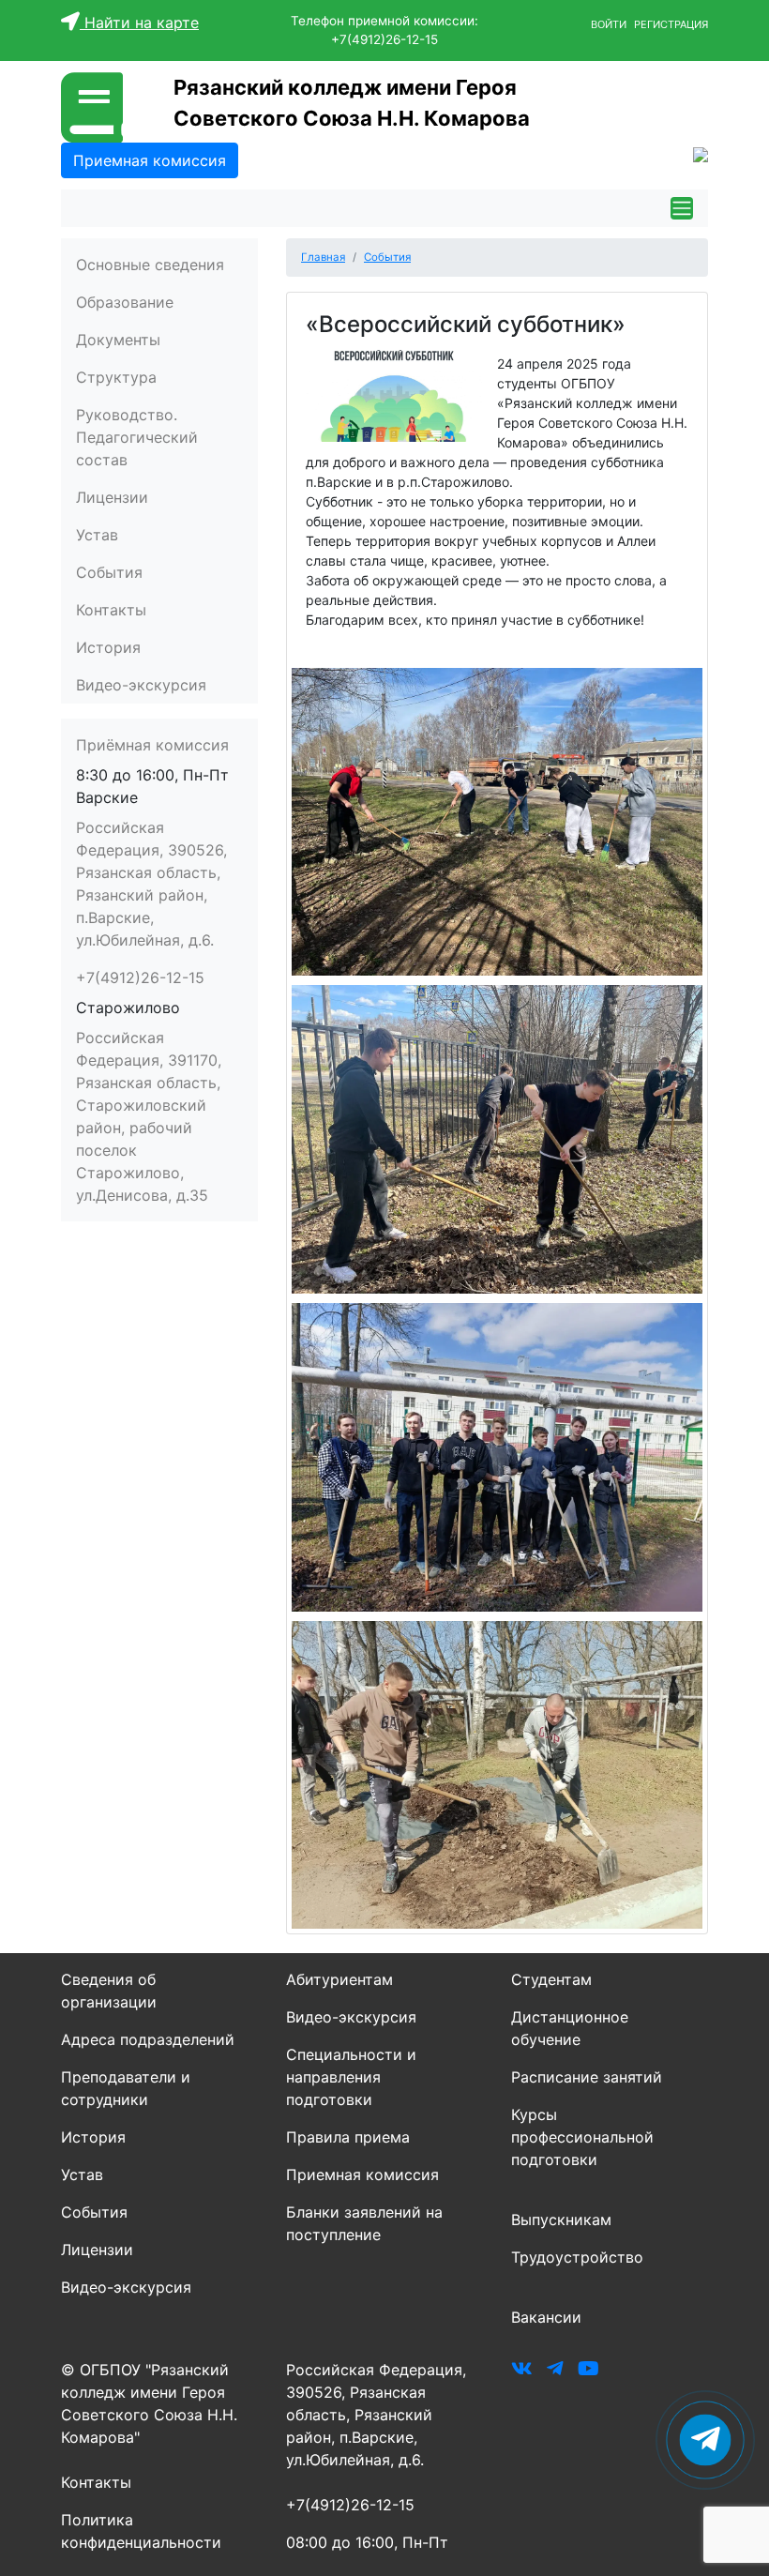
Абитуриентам (339, 1979)
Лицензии (112, 497)
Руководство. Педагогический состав (137, 437)
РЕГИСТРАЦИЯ (671, 24)
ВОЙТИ (610, 24)
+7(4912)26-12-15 (140, 977)
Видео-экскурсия (141, 685)
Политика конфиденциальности (141, 2531)
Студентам (551, 1979)
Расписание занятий (587, 2077)
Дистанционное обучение (570, 2028)
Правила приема (348, 2137)
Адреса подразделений (148, 2039)
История (108, 647)
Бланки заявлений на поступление (364, 2223)
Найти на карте (139, 23)
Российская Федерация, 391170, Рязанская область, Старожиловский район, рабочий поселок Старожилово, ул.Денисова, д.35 (149, 1116)
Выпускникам (561, 2220)
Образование (125, 302)
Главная (323, 257)
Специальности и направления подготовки (351, 2077)
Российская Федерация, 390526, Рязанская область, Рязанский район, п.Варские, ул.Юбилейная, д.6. (151, 884)
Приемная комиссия (362, 2174)
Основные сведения (150, 265)
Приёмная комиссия (152, 745)
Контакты (111, 610)
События (109, 572)
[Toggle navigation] (682, 208)
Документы (118, 340)
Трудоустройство (577, 2257)
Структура (116, 377)
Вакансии (546, 2317)
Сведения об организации (109, 1991)
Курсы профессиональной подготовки (582, 2137)
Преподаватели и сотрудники (126, 2088)
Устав (97, 535)
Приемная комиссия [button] (150, 160)
